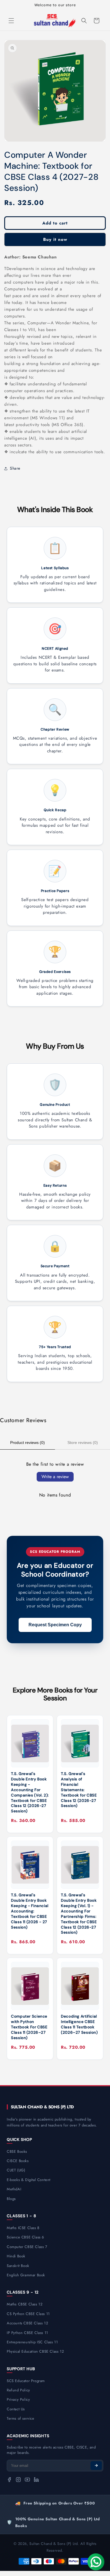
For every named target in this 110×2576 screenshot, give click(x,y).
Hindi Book (16, 2256)
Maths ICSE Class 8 (23, 2228)
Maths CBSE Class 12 (25, 2304)
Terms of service (21, 2418)
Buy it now (55, 239)
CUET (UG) (16, 2170)
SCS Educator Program (26, 2381)
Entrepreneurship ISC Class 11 (32, 2342)
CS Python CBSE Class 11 (28, 2314)
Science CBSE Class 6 (25, 2237)
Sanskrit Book (18, 2266)
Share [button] (15, 468)
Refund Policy (18, 2390)
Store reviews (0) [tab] (83, 1443)
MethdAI (14, 2189)
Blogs (11, 2199)
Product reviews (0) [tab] (27, 1443)
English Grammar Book (26, 2275)
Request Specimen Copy (55, 1625)
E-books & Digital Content (29, 2180)
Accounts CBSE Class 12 (27, 2323)
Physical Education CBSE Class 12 (35, 2351)
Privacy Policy (18, 2399)
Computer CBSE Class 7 (27, 2247)
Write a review (55, 1477)
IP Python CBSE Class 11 (27, 2333)
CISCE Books (18, 2161)
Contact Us (16, 2409)
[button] (11, 21)
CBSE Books (17, 2151)
